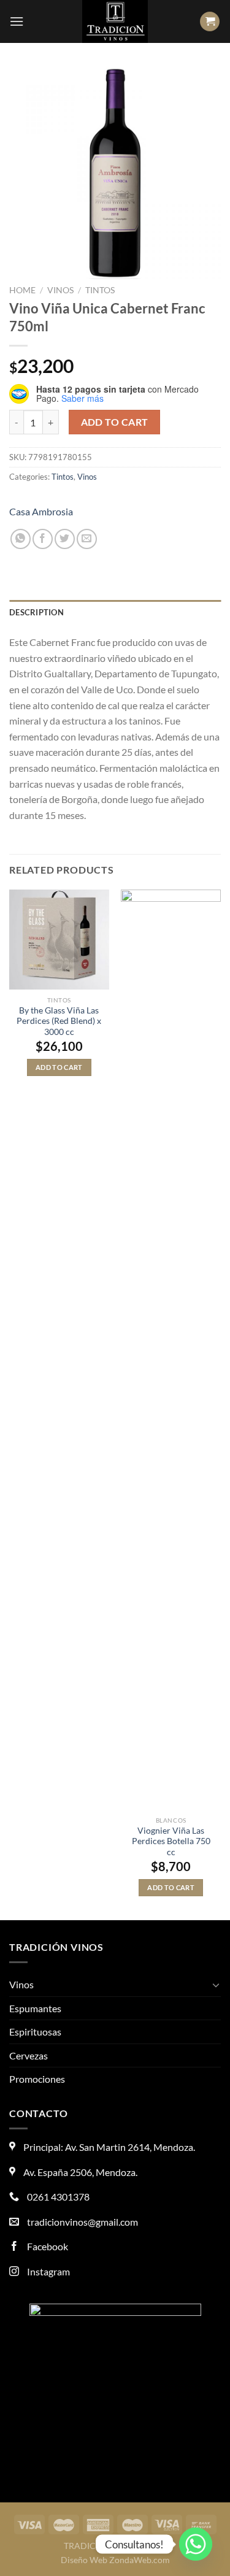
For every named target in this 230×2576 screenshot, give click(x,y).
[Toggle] (216, 1985)
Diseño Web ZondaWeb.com (115, 2560)
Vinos (60, 290)
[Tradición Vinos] (115, 21)
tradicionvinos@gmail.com (82, 2222)
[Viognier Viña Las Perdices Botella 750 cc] (171, 1350)
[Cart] (210, 22)
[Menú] (17, 21)
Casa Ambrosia (41, 511)
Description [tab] (36, 612)
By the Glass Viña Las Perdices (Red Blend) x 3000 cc (59, 1021)
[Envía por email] (87, 539)
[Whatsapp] (196, 2544)
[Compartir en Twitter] (65, 539)
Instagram (48, 2271)
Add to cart (115, 422)
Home (22, 290)
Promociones (37, 2079)
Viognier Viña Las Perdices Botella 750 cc (171, 1841)
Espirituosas (35, 2032)
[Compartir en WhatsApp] (21, 539)
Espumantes (35, 2008)
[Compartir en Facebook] (43, 539)
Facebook (47, 2246)
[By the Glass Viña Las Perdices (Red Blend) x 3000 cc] (59, 940)
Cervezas (29, 2055)
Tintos (100, 290)
